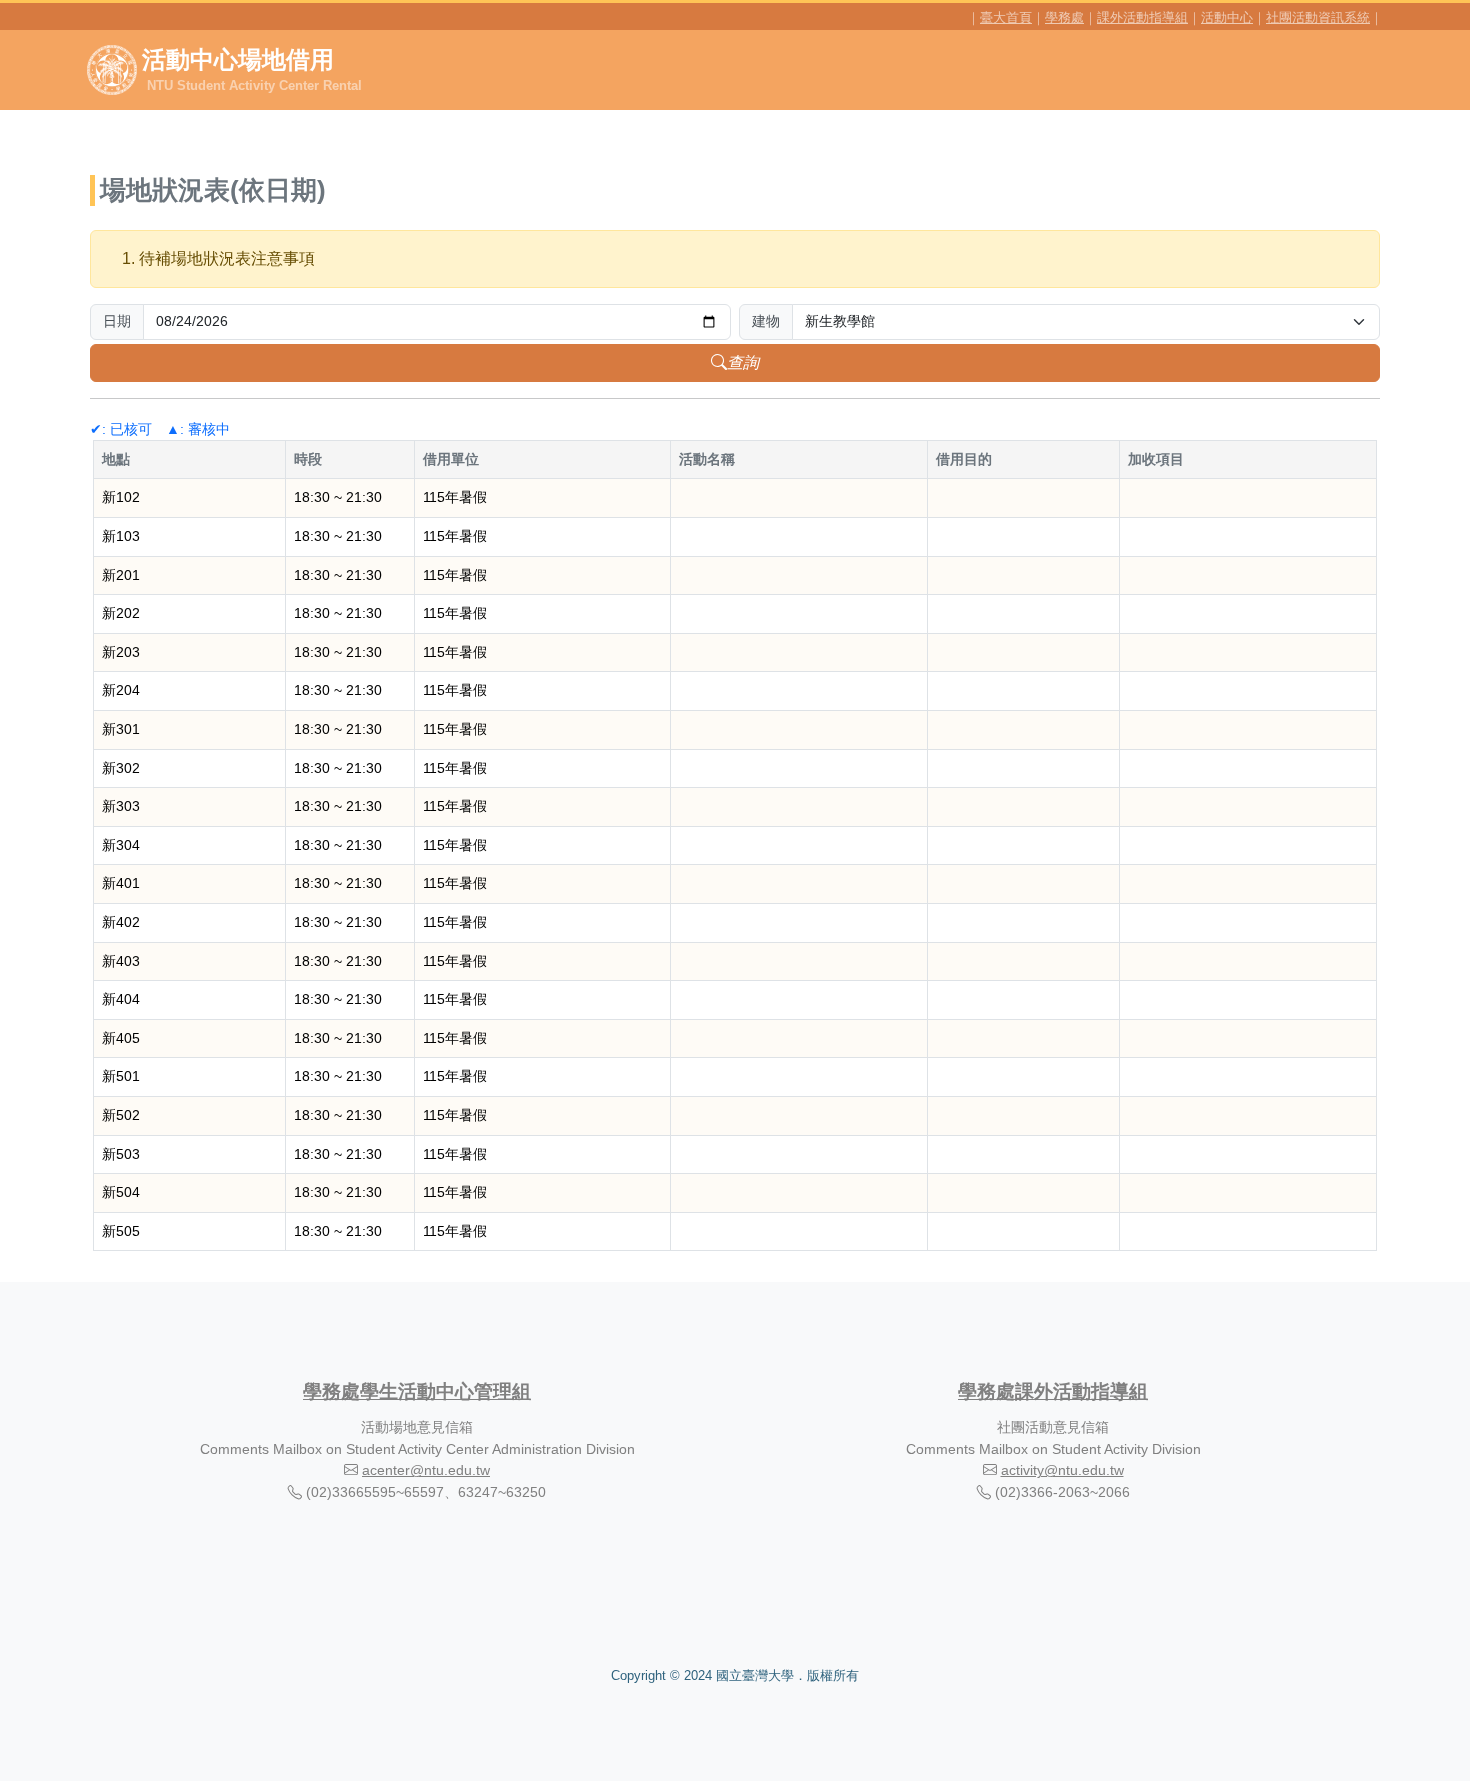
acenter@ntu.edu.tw (426, 1470)
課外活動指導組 (1142, 17)
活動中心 (1227, 17)
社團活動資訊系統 (1318, 17)
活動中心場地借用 (252, 69)
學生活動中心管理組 (445, 1391)
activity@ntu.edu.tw (1062, 1470)
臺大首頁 (1006, 17)
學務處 (1064, 17)
